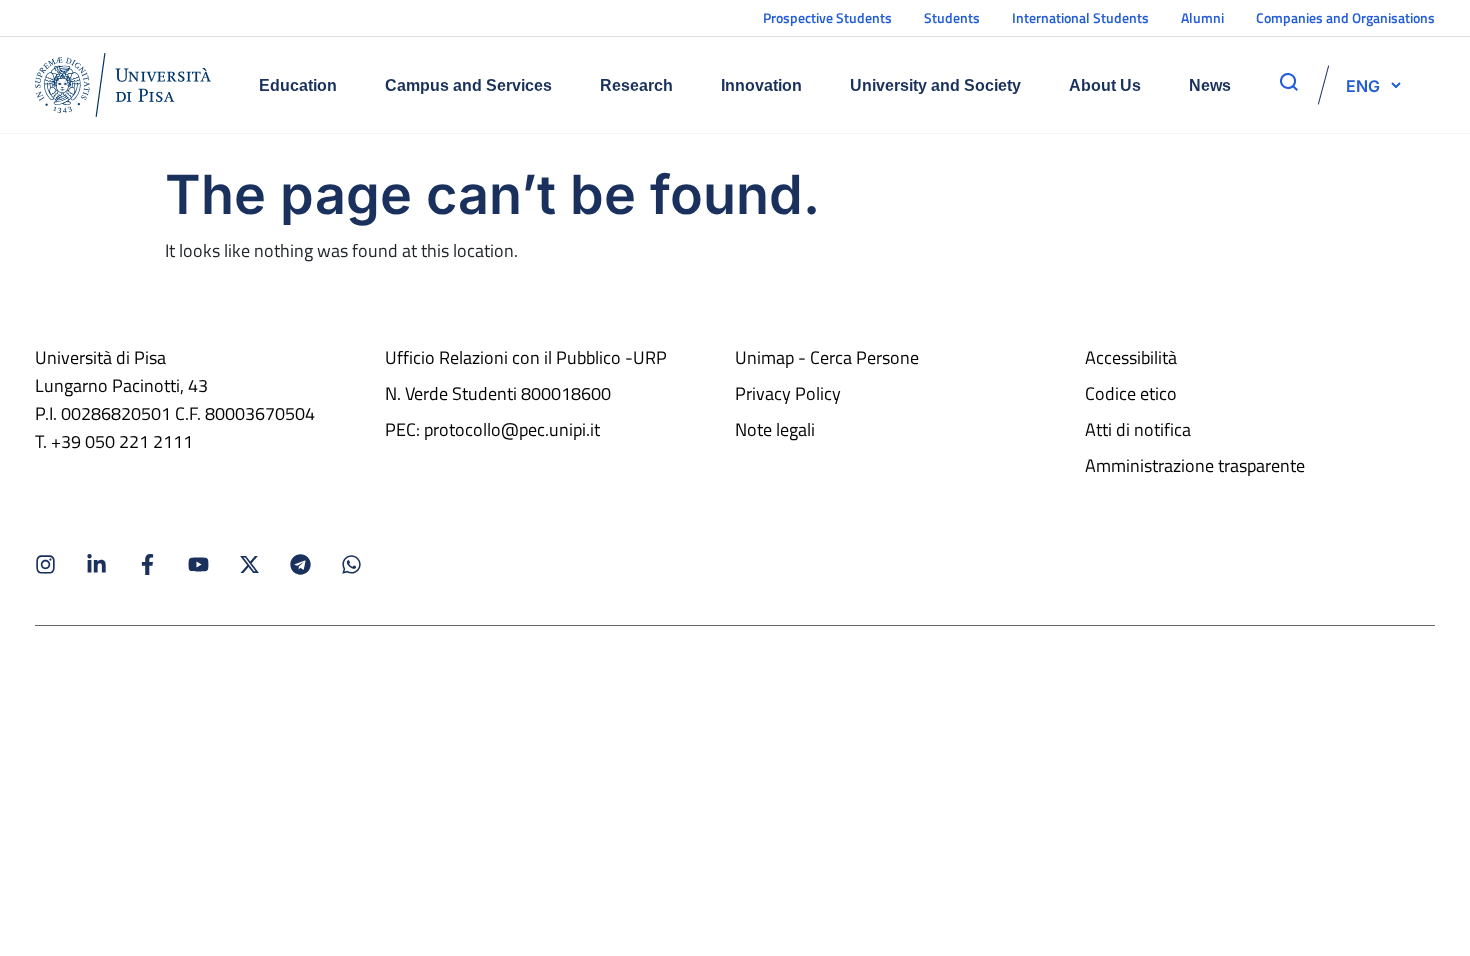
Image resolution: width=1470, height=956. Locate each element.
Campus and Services (468, 85)
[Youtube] (198, 564)
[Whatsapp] (351, 564)
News (1210, 85)
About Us (1105, 85)
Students (952, 17)
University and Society (935, 85)
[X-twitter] (249, 564)
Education (298, 85)
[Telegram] (300, 564)
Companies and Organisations (1345, 17)
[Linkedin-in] (96, 564)
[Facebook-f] (147, 564)
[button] (1363, 85)
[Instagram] (45, 564)
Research (636, 85)
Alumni (1202, 17)
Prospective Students (827, 17)
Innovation (761, 85)
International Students (1080, 17)
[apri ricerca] (1289, 82)
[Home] (123, 85)
